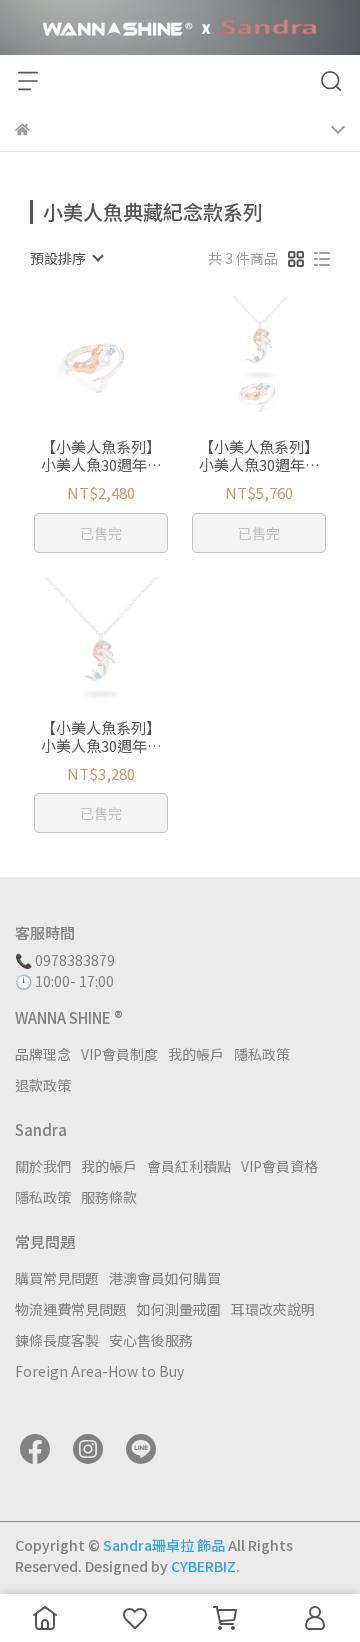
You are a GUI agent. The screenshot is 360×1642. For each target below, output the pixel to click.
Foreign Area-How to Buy (99, 1371)
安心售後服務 (151, 1340)
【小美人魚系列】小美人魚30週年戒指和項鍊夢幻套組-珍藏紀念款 (259, 456)
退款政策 (43, 1085)
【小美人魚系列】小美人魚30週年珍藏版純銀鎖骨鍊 (101, 737)
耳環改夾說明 (273, 1309)
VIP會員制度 (119, 1054)
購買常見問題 (57, 1278)
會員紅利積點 (189, 1166)
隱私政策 (262, 1054)
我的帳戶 (196, 1054)
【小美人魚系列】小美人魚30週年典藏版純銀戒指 (101, 456)
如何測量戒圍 (179, 1309)
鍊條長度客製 (57, 1340)
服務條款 (109, 1197)
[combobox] (66, 258)
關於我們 (43, 1166)
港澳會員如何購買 (165, 1278)
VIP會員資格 (279, 1166)
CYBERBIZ (203, 1566)
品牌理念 (43, 1054)
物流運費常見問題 (71, 1309)
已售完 (101, 533)
